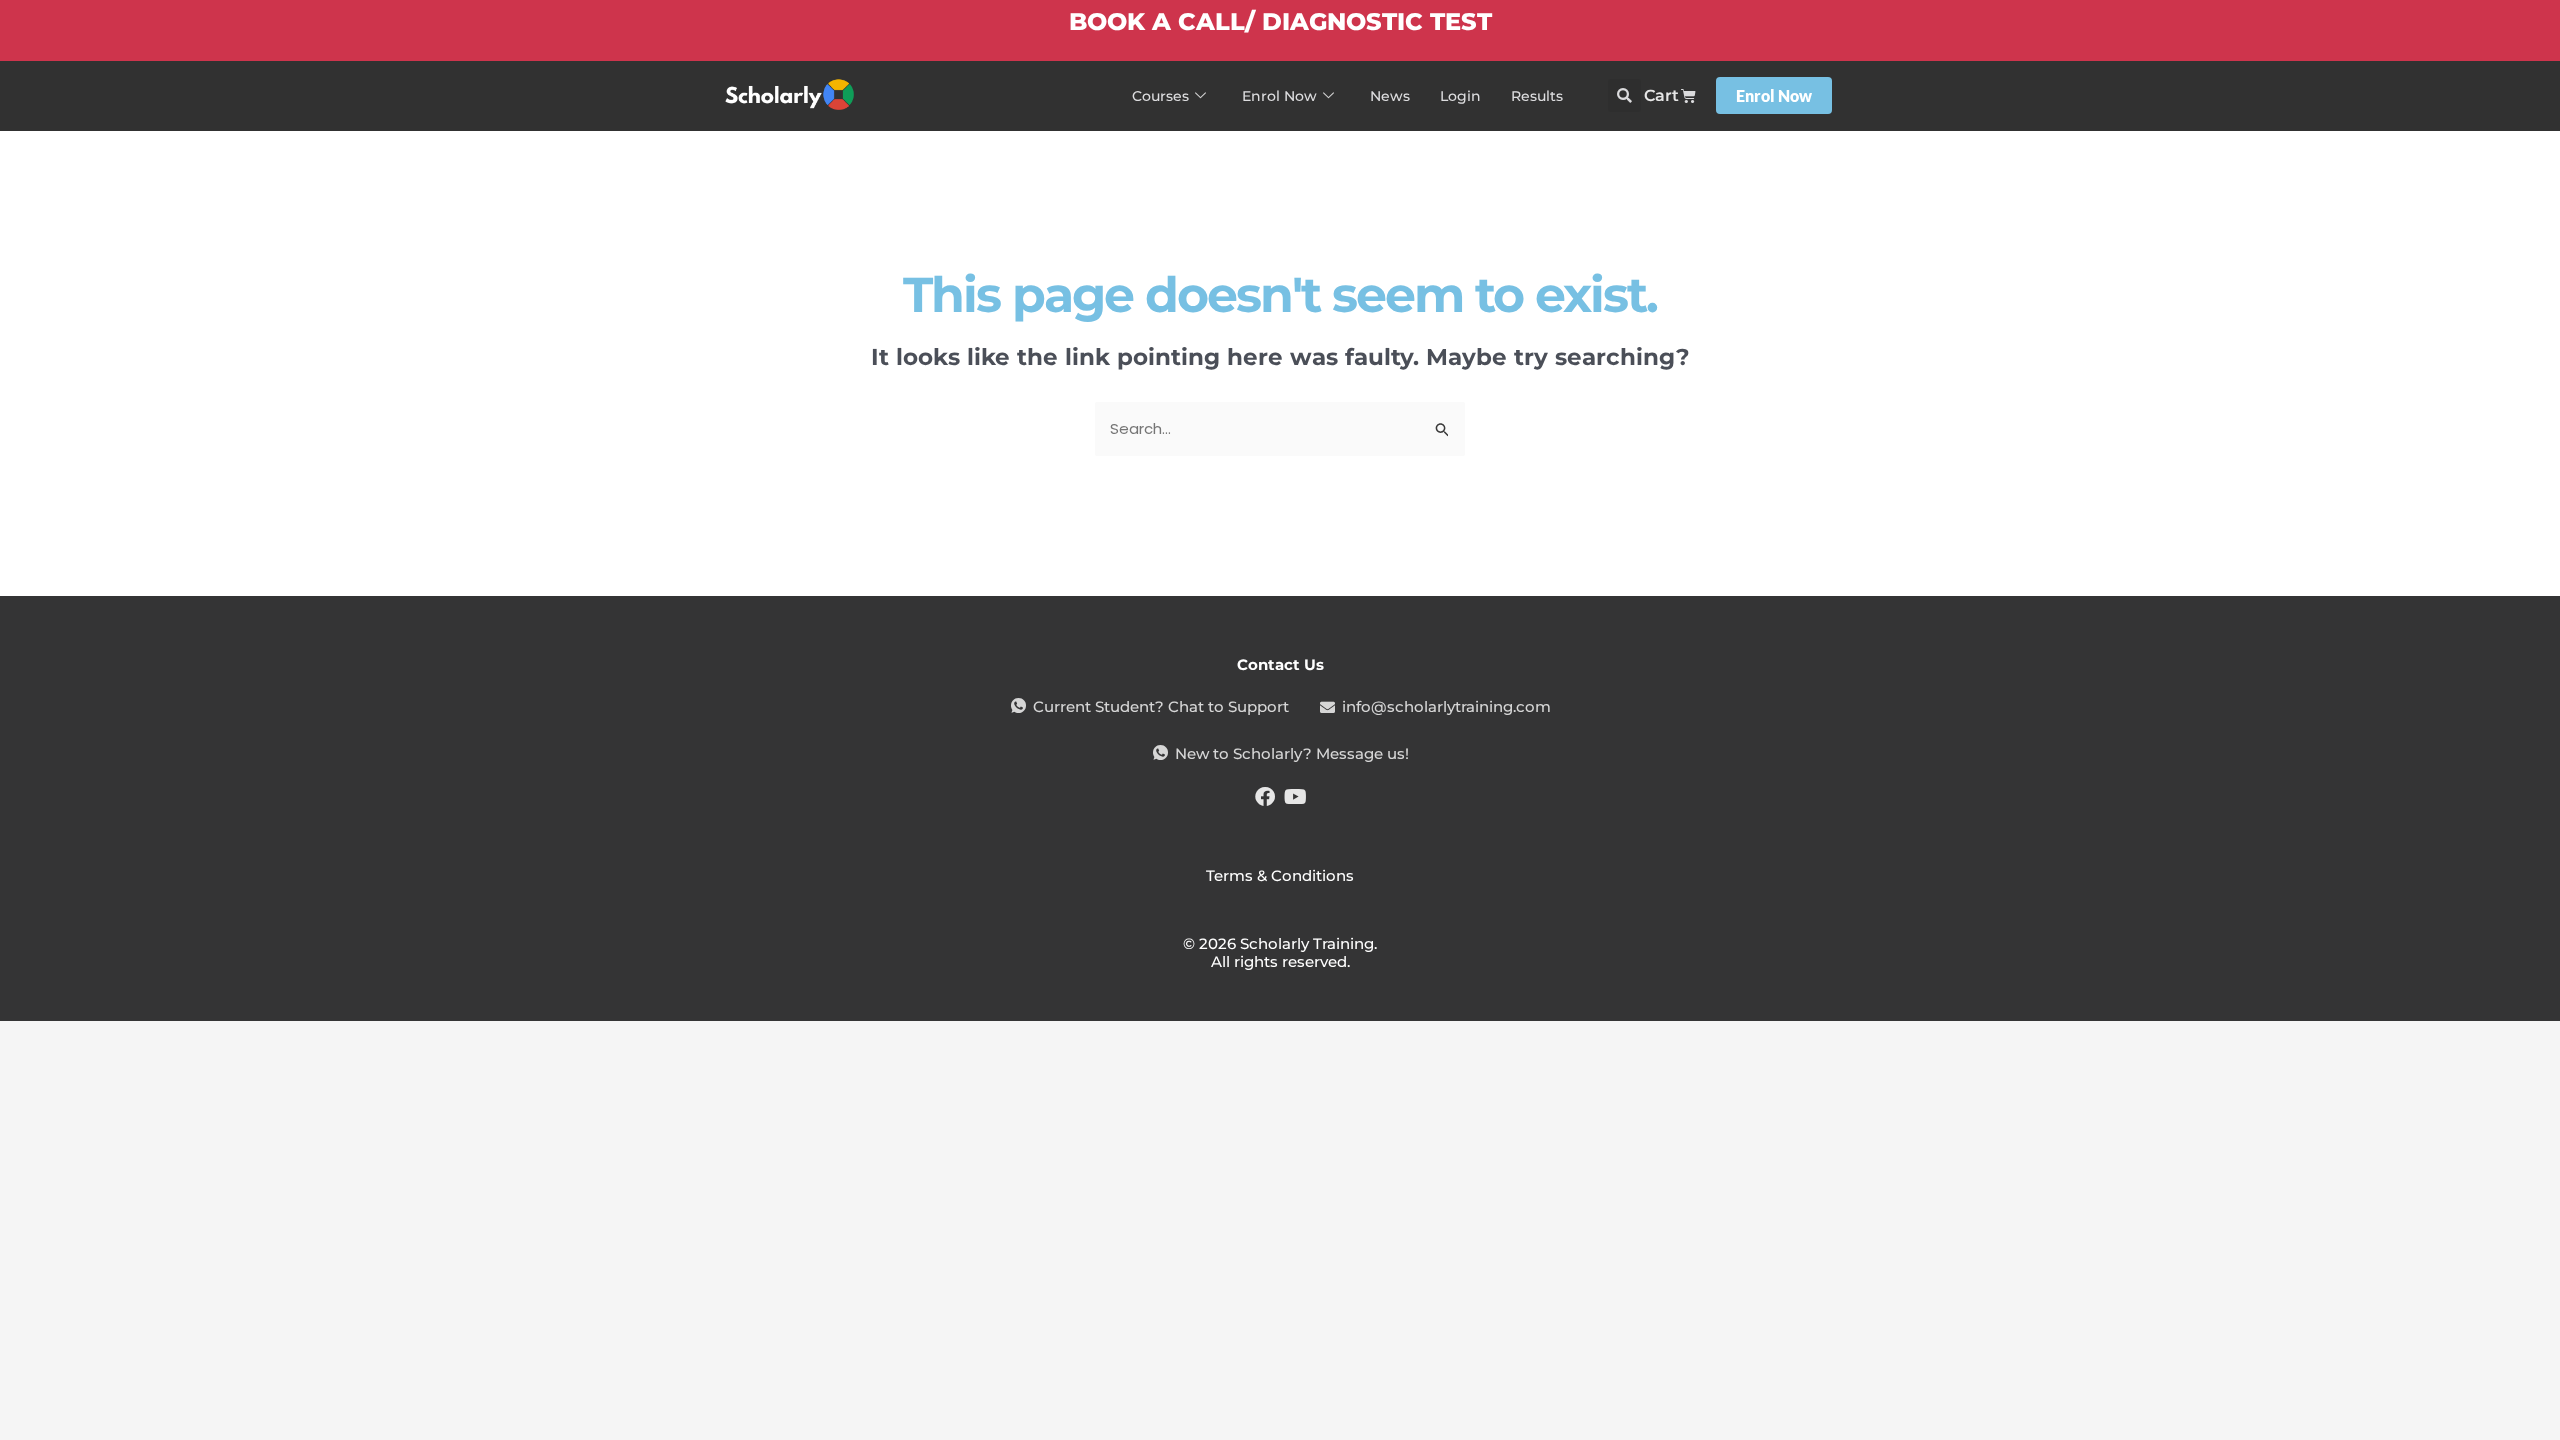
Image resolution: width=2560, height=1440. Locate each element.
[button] (1624, 95)
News (1390, 96)
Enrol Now (1279, 96)
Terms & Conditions (1280, 875)
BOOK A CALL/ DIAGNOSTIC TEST (1280, 21)
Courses (1160, 96)
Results (1537, 96)
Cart (1661, 95)
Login (1460, 96)
